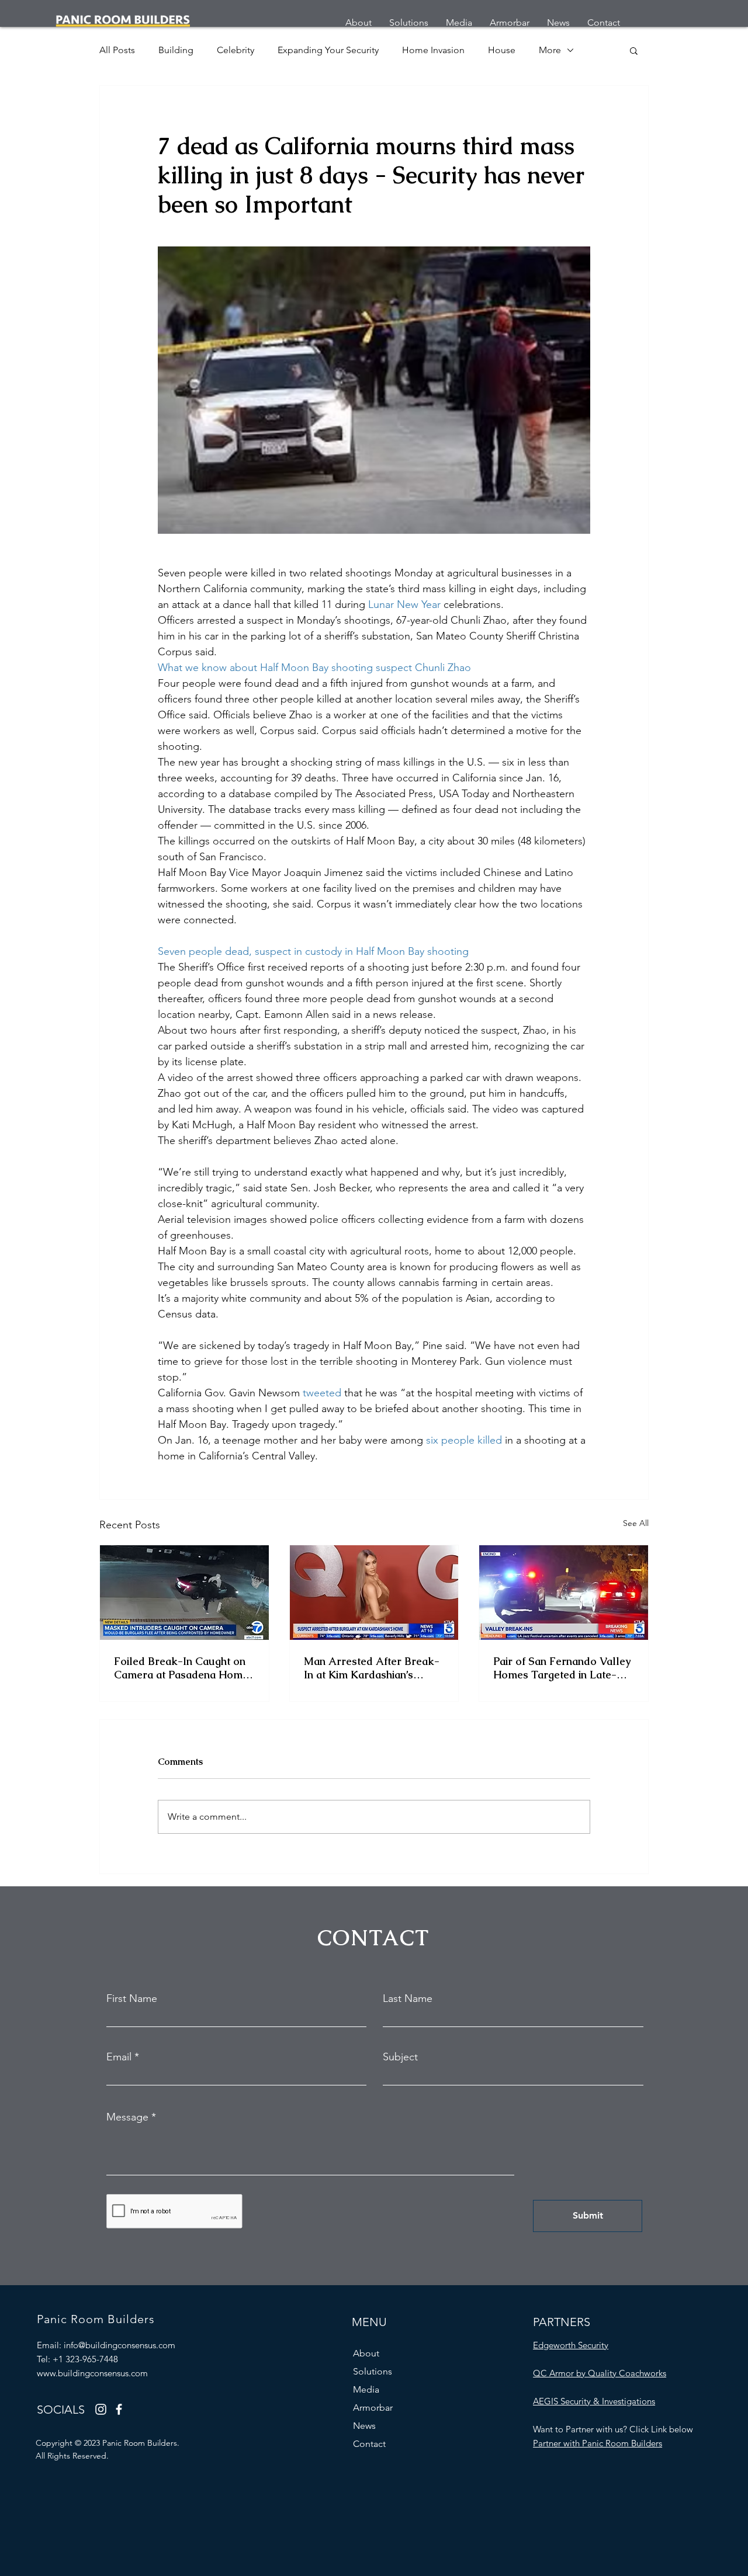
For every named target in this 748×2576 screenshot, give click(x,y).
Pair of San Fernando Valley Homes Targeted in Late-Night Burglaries (562, 1668)
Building (176, 50)
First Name (132, 1998)
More (550, 50)
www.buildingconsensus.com (92, 2373)
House (502, 50)
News (364, 2426)
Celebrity (236, 50)
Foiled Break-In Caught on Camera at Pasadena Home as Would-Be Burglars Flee (182, 1668)
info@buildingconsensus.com (120, 2345)
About (366, 2353)
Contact (369, 2444)
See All (636, 1523)
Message (127, 2117)
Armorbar (373, 2408)
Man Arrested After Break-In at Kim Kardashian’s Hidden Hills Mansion (372, 1668)
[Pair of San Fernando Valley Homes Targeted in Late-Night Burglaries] (564, 1593)
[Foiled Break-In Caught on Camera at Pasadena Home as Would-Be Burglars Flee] (184, 1593)
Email (119, 2057)
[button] (634, 50)
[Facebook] (119, 2409)
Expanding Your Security (328, 50)
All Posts (117, 50)
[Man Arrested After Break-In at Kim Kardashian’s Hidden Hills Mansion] (374, 1593)
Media (366, 2389)
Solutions (373, 2371)
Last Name (408, 1998)
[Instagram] (101, 2409)
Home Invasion (433, 50)
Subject (400, 2057)
